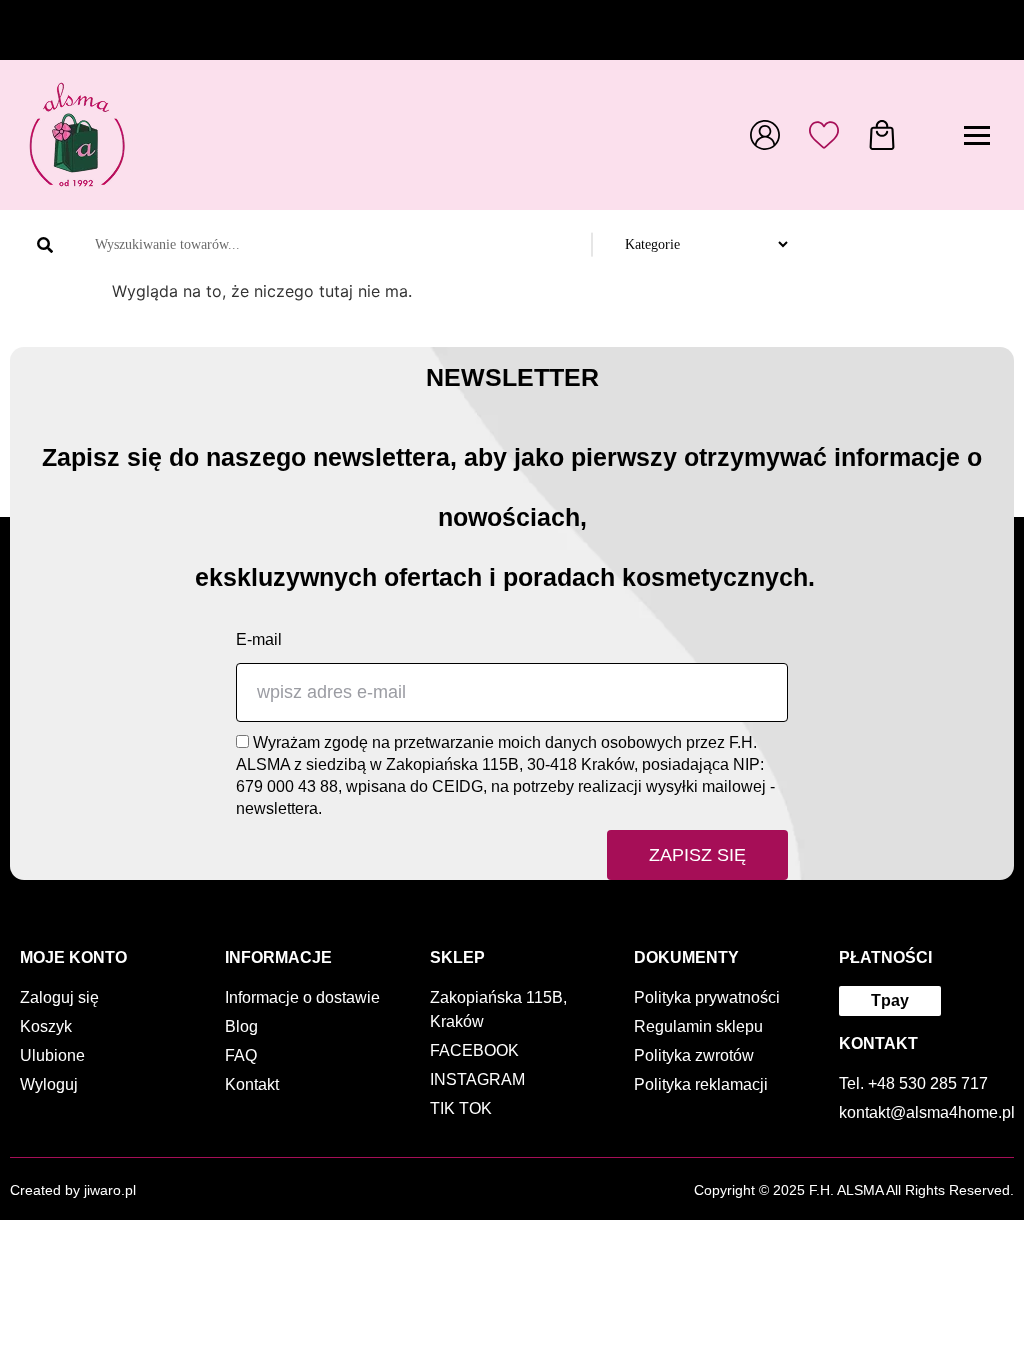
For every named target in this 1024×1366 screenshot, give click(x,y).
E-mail (259, 639)
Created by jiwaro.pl (73, 1190)
